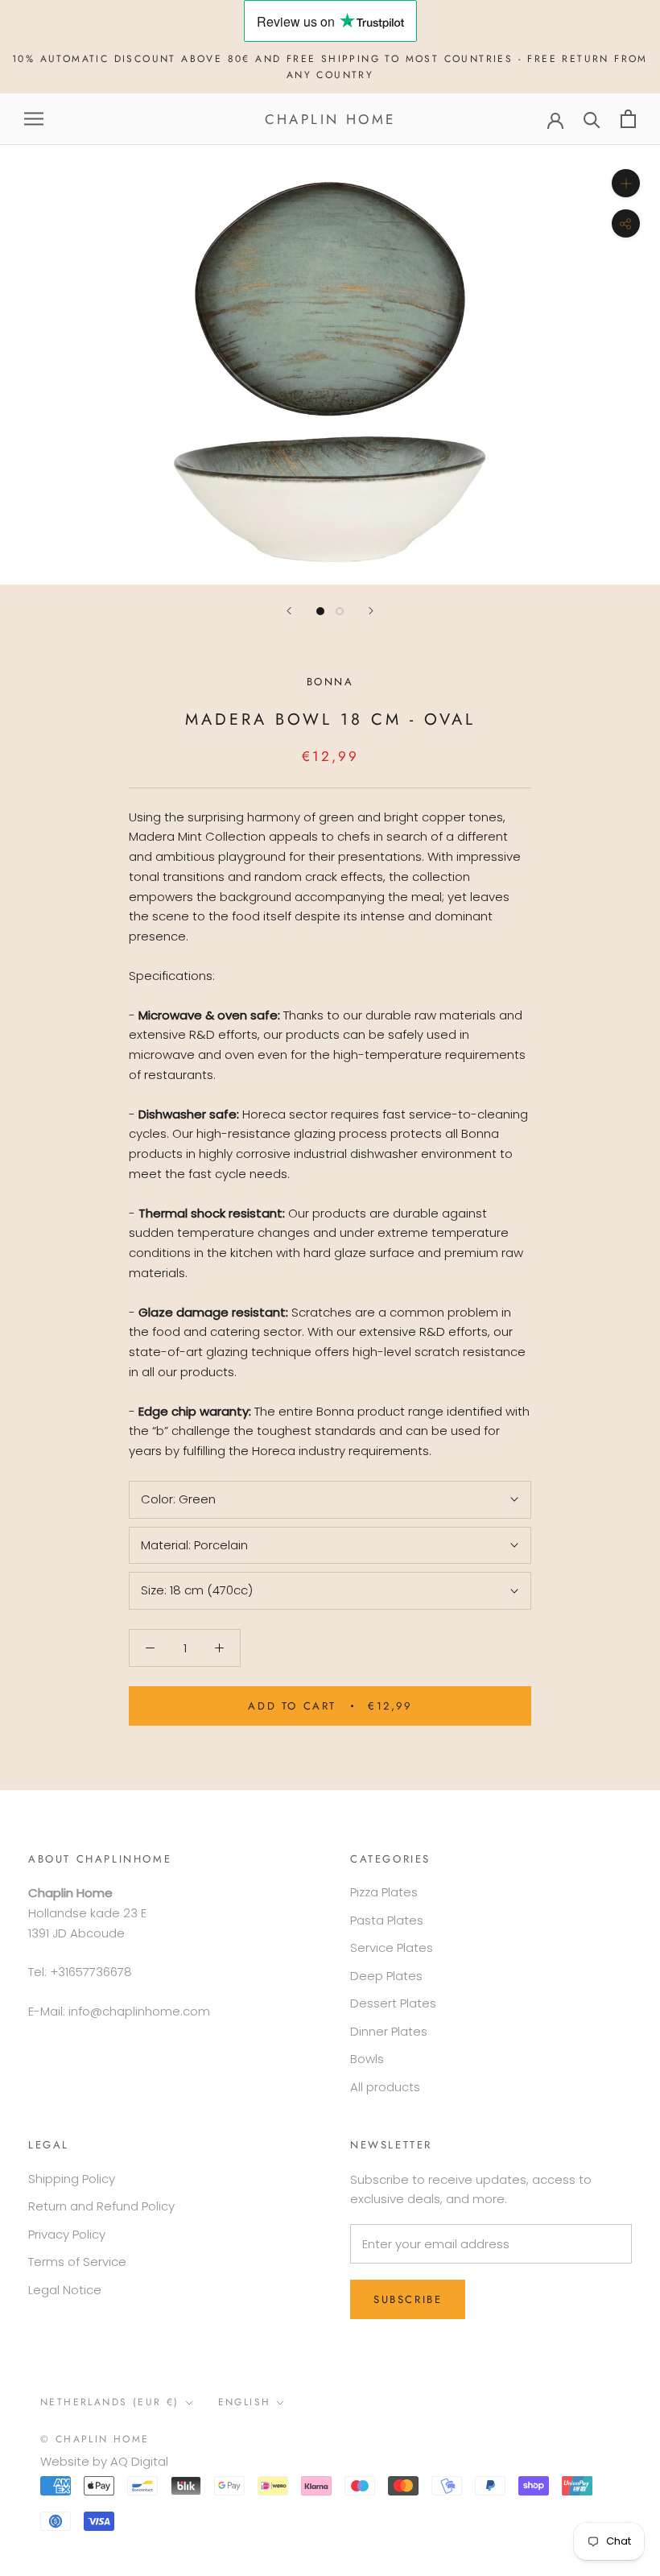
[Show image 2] (340, 611)
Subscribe (408, 2299)
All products (385, 2087)
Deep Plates (386, 1976)
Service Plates (392, 1948)
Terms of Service (77, 2262)
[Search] (592, 119)
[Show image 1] (320, 611)
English (245, 2402)
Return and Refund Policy (101, 2206)
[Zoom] (626, 183)
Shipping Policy (72, 2179)
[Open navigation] (34, 119)
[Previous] (289, 611)
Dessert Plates (393, 2003)
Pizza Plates (384, 1892)
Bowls (367, 2059)
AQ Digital (139, 2461)
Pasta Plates (387, 1920)
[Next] (371, 611)
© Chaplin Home (95, 2439)
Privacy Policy (67, 2234)
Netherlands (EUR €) (110, 2402)
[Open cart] (628, 119)
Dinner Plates (389, 2031)
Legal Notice (65, 2290)
